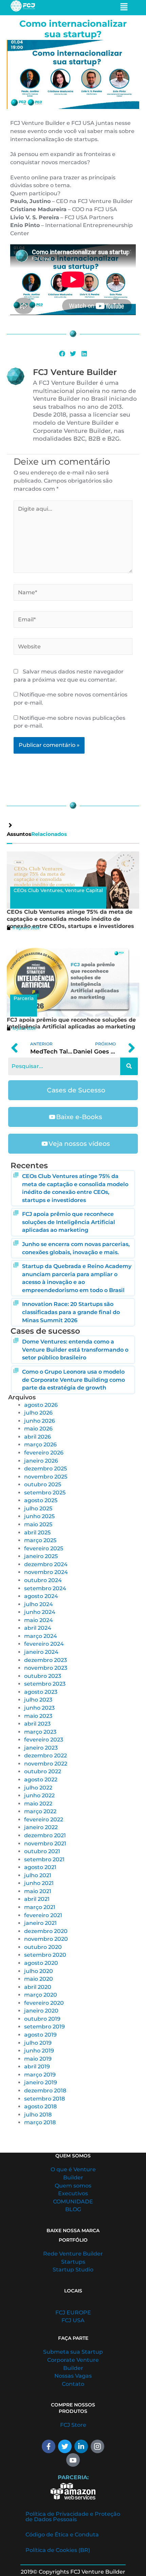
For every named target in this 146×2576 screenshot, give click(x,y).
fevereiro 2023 (44, 1740)
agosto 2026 (41, 1405)
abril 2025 (37, 1533)
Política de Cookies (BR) (58, 2550)
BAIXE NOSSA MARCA (73, 2230)
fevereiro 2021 (43, 1915)
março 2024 (41, 1636)
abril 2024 (38, 1628)
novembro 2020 (46, 1939)
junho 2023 (39, 1708)
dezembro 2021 (45, 1835)
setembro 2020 (45, 1955)
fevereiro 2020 (44, 2003)
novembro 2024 (46, 1572)
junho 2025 (39, 1516)
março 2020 (41, 1995)
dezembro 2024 (46, 1564)
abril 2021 (37, 1899)
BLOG (73, 2209)
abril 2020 (38, 1987)
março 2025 (40, 1540)
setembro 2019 (44, 2027)
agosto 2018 (40, 2106)
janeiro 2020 (41, 2011)
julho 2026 (38, 1413)
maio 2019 (38, 2059)
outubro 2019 (42, 2019)
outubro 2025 (43, 1484)
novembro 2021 (45, 1844)
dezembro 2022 (45, 1756)
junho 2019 (39, 2051)
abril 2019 (37, 2067)
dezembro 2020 (46, 1931)
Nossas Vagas (73, 2376)
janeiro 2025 (41, 1556)
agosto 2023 (41, 1692)
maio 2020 (39, 1979)
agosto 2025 (41, 1500)
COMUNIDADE (73, 2202)
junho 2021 (39, 1883)
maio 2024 (39, 1620)
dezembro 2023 (45, 1660)
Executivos (73, 2193)
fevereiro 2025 (44, 1548)
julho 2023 (38, 1700)
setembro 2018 (44, 2099)
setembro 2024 (45, 1588)
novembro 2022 (46, 1764)
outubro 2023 (43, 1676)
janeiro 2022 (41, 1827)
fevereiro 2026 (44, 1453)
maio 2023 (38, 1716)
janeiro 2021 (40, 1923)
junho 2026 (40, 1421)
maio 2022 (38, 1804)
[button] (62, 354)
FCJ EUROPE (73, 2313)
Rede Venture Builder (73, 2254)
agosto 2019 (40, 2035)
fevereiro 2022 (44, 1819)
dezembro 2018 (45, 2091)
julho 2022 (38, 1788)
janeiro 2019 (41, 2082)
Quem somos (73, 2186)
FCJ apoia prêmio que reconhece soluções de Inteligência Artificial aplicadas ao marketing (71, 1023)
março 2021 (40, 1907)
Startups (73, 2262)
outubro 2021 (42, 1851)
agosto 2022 (41, 1780)
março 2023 (40, 1732)
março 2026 (40, 1445)
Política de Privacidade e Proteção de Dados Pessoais (73, 2517)
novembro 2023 (46, 1668)
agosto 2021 (40, 1867)
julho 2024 (39, 1604)
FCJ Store (73, 2425)
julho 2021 (38, 1875)
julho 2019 (38, 2043)
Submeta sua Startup (73, 2352)
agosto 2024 (41, 1596)
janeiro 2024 (41, 1652)
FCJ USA (73, 2320)
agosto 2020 (41, 1963)
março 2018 (40, 2122)
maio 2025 (38, 1524)
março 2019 (40, 2075)
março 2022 (40, 1811)
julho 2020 (39, 1971)
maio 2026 (38, 1429)
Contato (73, 2384)
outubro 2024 (43, 1580)
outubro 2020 (43, 1947)
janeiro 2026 (41, 1461)
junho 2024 (40, 1612)
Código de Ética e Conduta (62, 2535)
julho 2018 (38, 2115)
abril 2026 (38, 1437)
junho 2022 (39, 1795)
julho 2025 (38, 1508)
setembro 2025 (45, 1493)
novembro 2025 (46, 1477)
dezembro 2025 (45, 1469)
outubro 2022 (43, 1771)
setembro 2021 (44, 1859)
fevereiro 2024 (44, 1644)
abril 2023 (37, 1724)
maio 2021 (38, 1891)
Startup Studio (73, 2270)
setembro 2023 (45, 1684)
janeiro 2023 (41, 1748)
